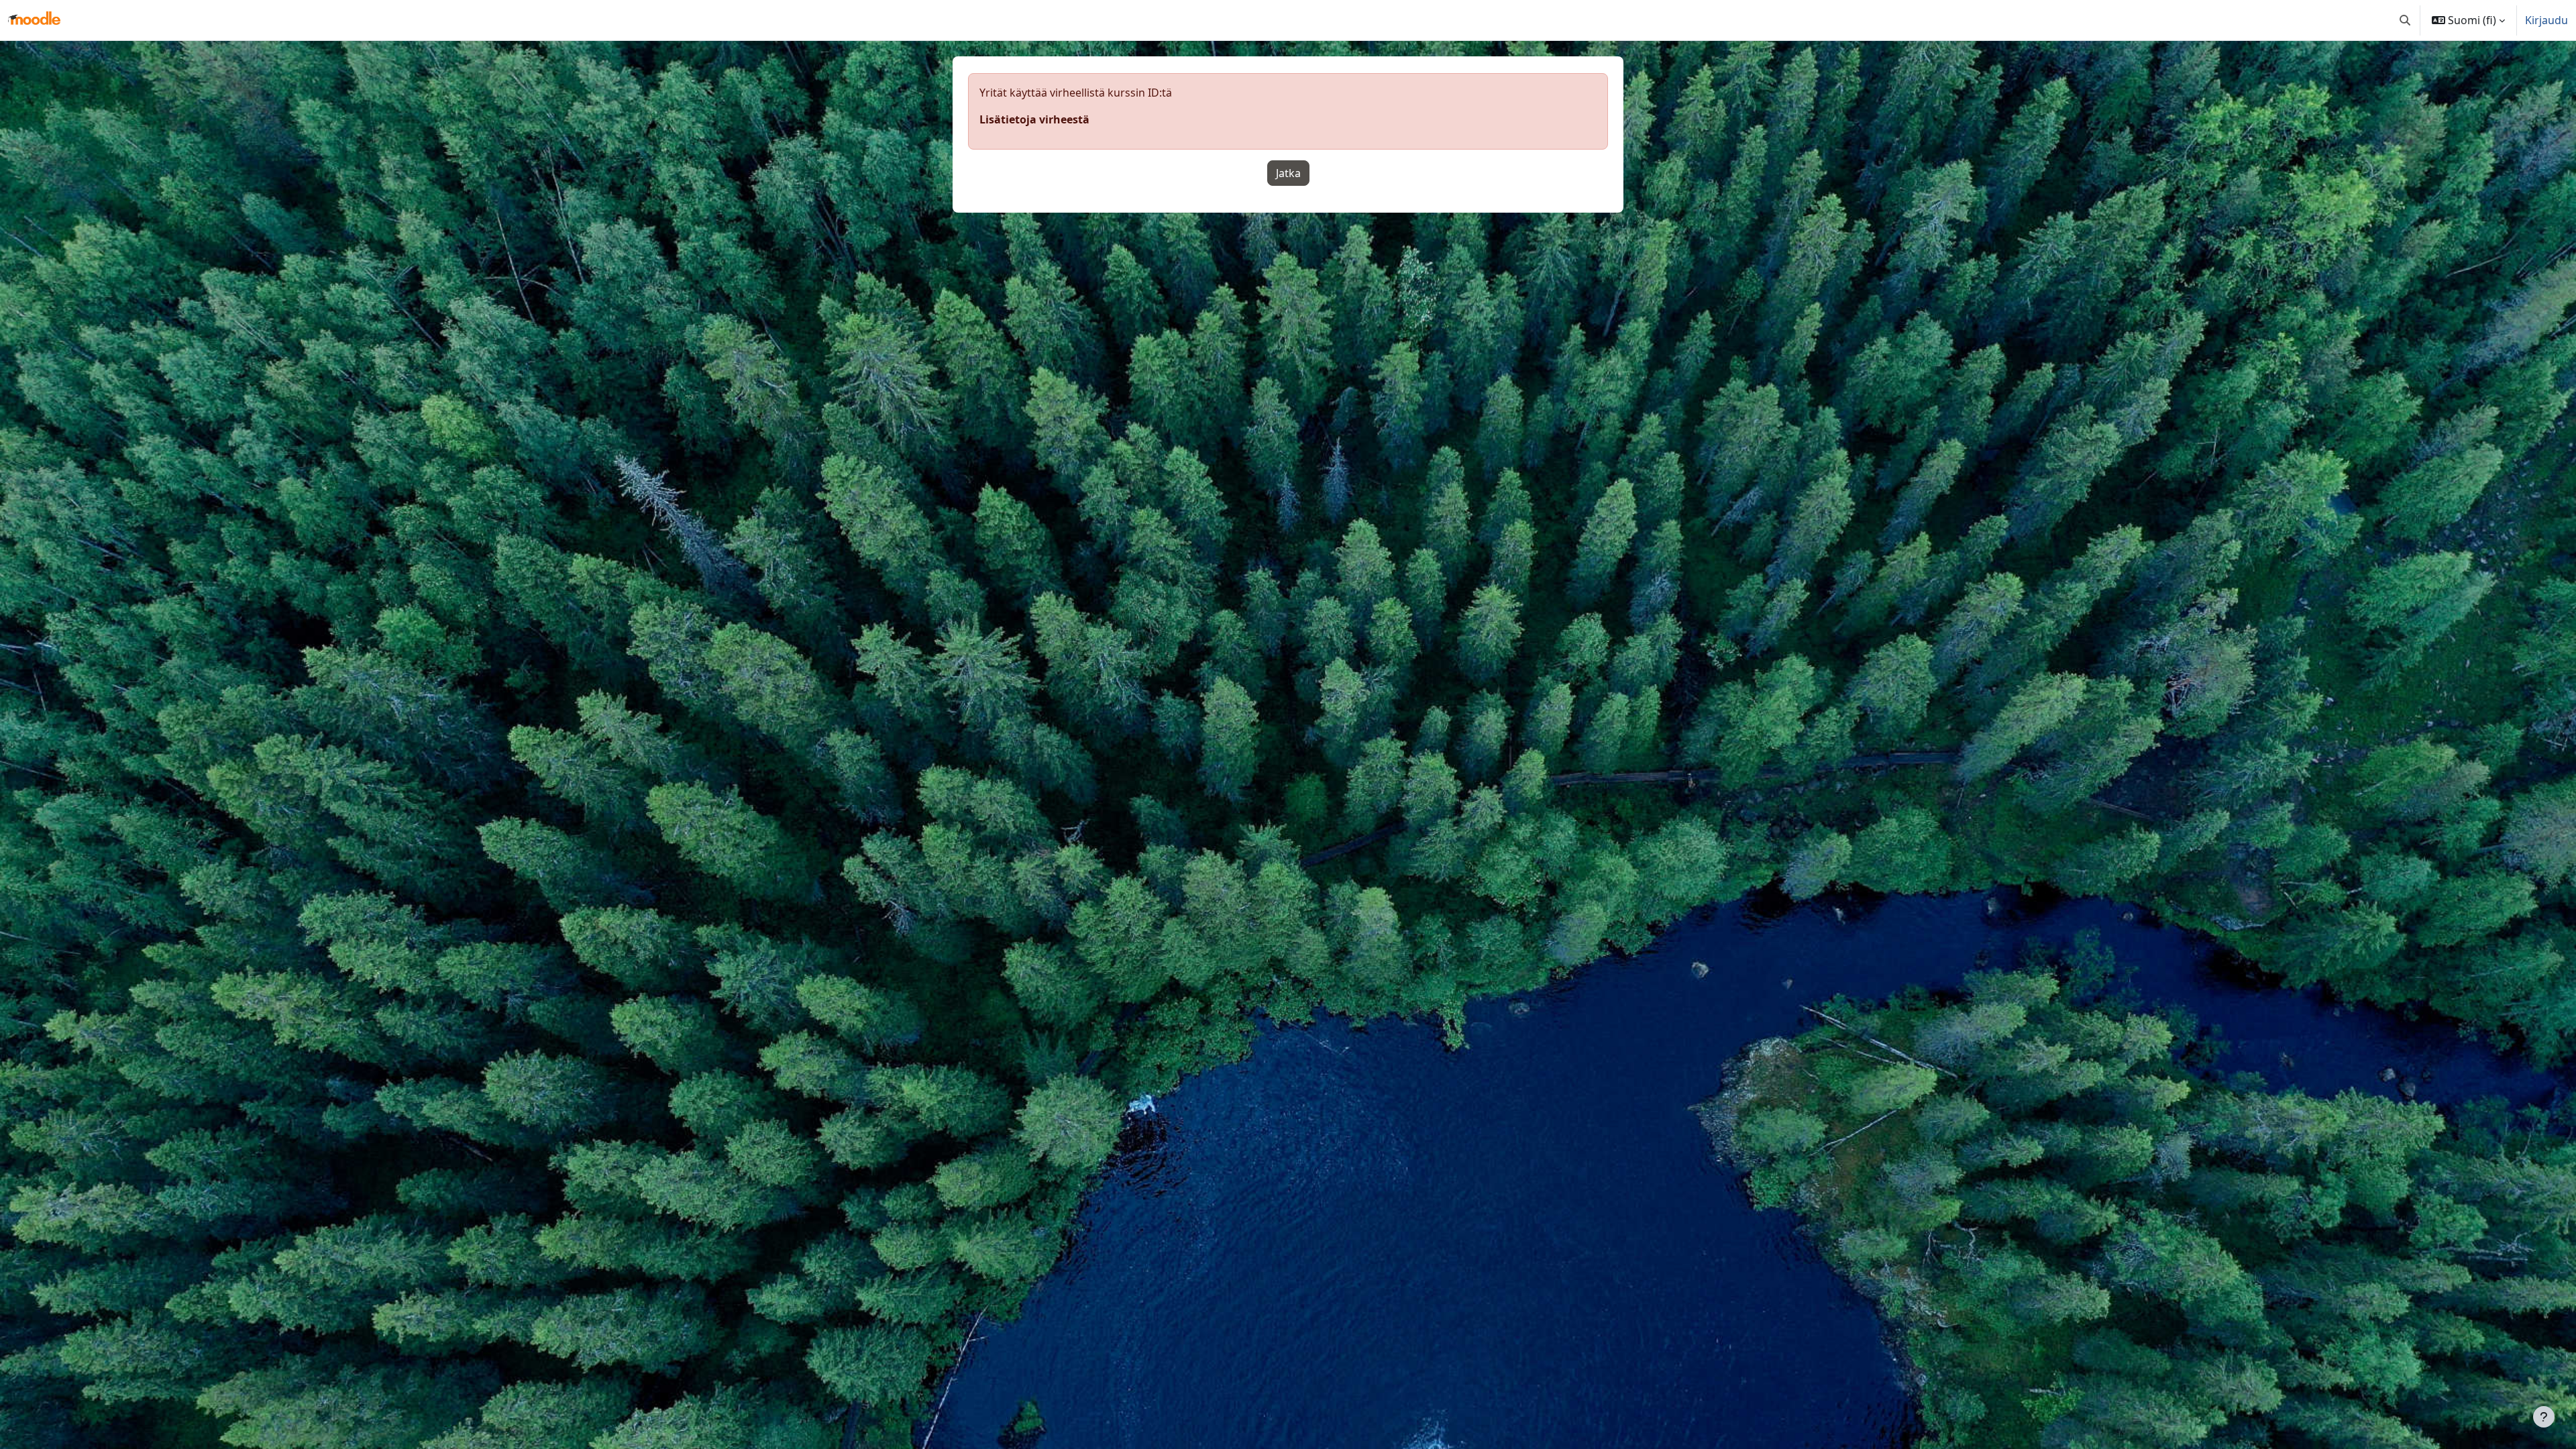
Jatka (1288, 173)
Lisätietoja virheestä (1034, 119)
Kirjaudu (2546, 20)
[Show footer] (2544, 1417)
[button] (2405, 20)
